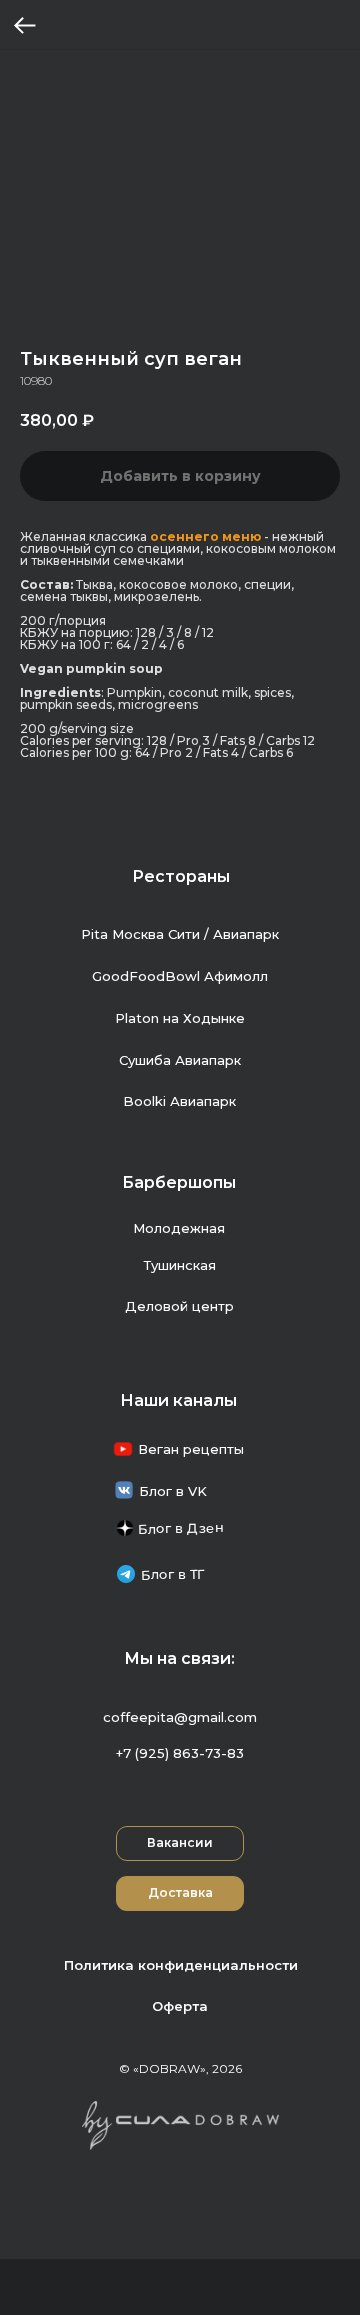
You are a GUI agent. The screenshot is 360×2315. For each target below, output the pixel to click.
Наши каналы (178, 1400)
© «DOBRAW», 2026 (180, 2068)
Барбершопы (179, 1182)
